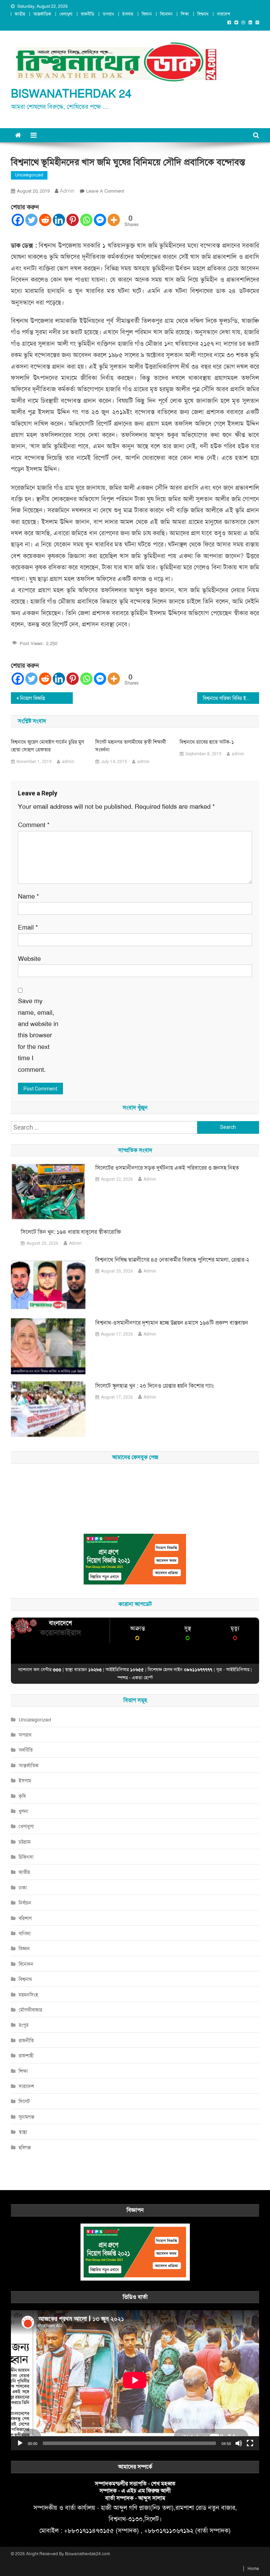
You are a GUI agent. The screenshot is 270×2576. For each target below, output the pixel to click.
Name (28, 896)
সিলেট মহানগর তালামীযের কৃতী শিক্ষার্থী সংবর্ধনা (131, 746)
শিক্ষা (185, 14)
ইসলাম (128, 14)
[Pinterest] (73, 220)
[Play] (20, 2443)
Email (28, 927)
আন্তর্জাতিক (42, 14)
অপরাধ (108, 14)
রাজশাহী (26, 2056)
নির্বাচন (25, 1903)
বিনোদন (166, 14)
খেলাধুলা (66, 14)
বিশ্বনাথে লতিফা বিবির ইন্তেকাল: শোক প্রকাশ (231, 698)
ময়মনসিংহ (28, 1995)
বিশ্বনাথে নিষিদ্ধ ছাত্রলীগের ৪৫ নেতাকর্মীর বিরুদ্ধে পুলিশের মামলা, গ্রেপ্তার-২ (172, 1260)
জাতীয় (20, 14)
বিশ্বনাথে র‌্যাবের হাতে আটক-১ (207, 742)
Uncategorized (29, 175)
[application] (135, 2380)
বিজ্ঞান (147, 14)
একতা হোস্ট (142, 1678)
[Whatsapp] (86, 220)
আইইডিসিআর (238, 1670)
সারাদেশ (224, 14)
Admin (150, 1179)
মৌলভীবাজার (30, 2010)
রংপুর (24, 2025)
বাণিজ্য (25, 1933)
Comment (34, 825)
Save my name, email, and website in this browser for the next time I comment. (38, 1035)
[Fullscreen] (250, 2443)
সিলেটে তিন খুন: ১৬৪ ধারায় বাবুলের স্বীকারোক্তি (71, 1232)
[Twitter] (31, 220)
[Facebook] (18, 220)
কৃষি (22, 1796)
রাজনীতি (88, 14)
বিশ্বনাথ (203, 14)
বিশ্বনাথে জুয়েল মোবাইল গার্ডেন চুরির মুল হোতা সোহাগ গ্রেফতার (47, 746)
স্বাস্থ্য (23, 2132)
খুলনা (23, 1811)
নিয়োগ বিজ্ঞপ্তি (33, 698)
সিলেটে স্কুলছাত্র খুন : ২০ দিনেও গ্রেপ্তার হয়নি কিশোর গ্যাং (155, 1386)
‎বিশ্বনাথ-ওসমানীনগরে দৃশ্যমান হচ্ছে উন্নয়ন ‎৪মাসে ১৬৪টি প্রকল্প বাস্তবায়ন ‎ (172, 1323)
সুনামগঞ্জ (27, 2117)
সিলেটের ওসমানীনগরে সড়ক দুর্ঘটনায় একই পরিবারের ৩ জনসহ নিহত (167, 1168)
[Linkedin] (59, 220)
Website (29, 959)
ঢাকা (23, 1888)
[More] (114, 220)
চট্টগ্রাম (25, 1842)
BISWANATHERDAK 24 (71, 94)
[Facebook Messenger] (100, 220)
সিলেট (24, 2101)
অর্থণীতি (26, 1750)
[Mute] (239, 2443)
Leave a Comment (105, 191)
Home (253, 2569)
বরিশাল (25, 1918)
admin (67, 191)
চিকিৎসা (26, 1857)
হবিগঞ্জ (25, 2147)
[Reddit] (45, 220)
